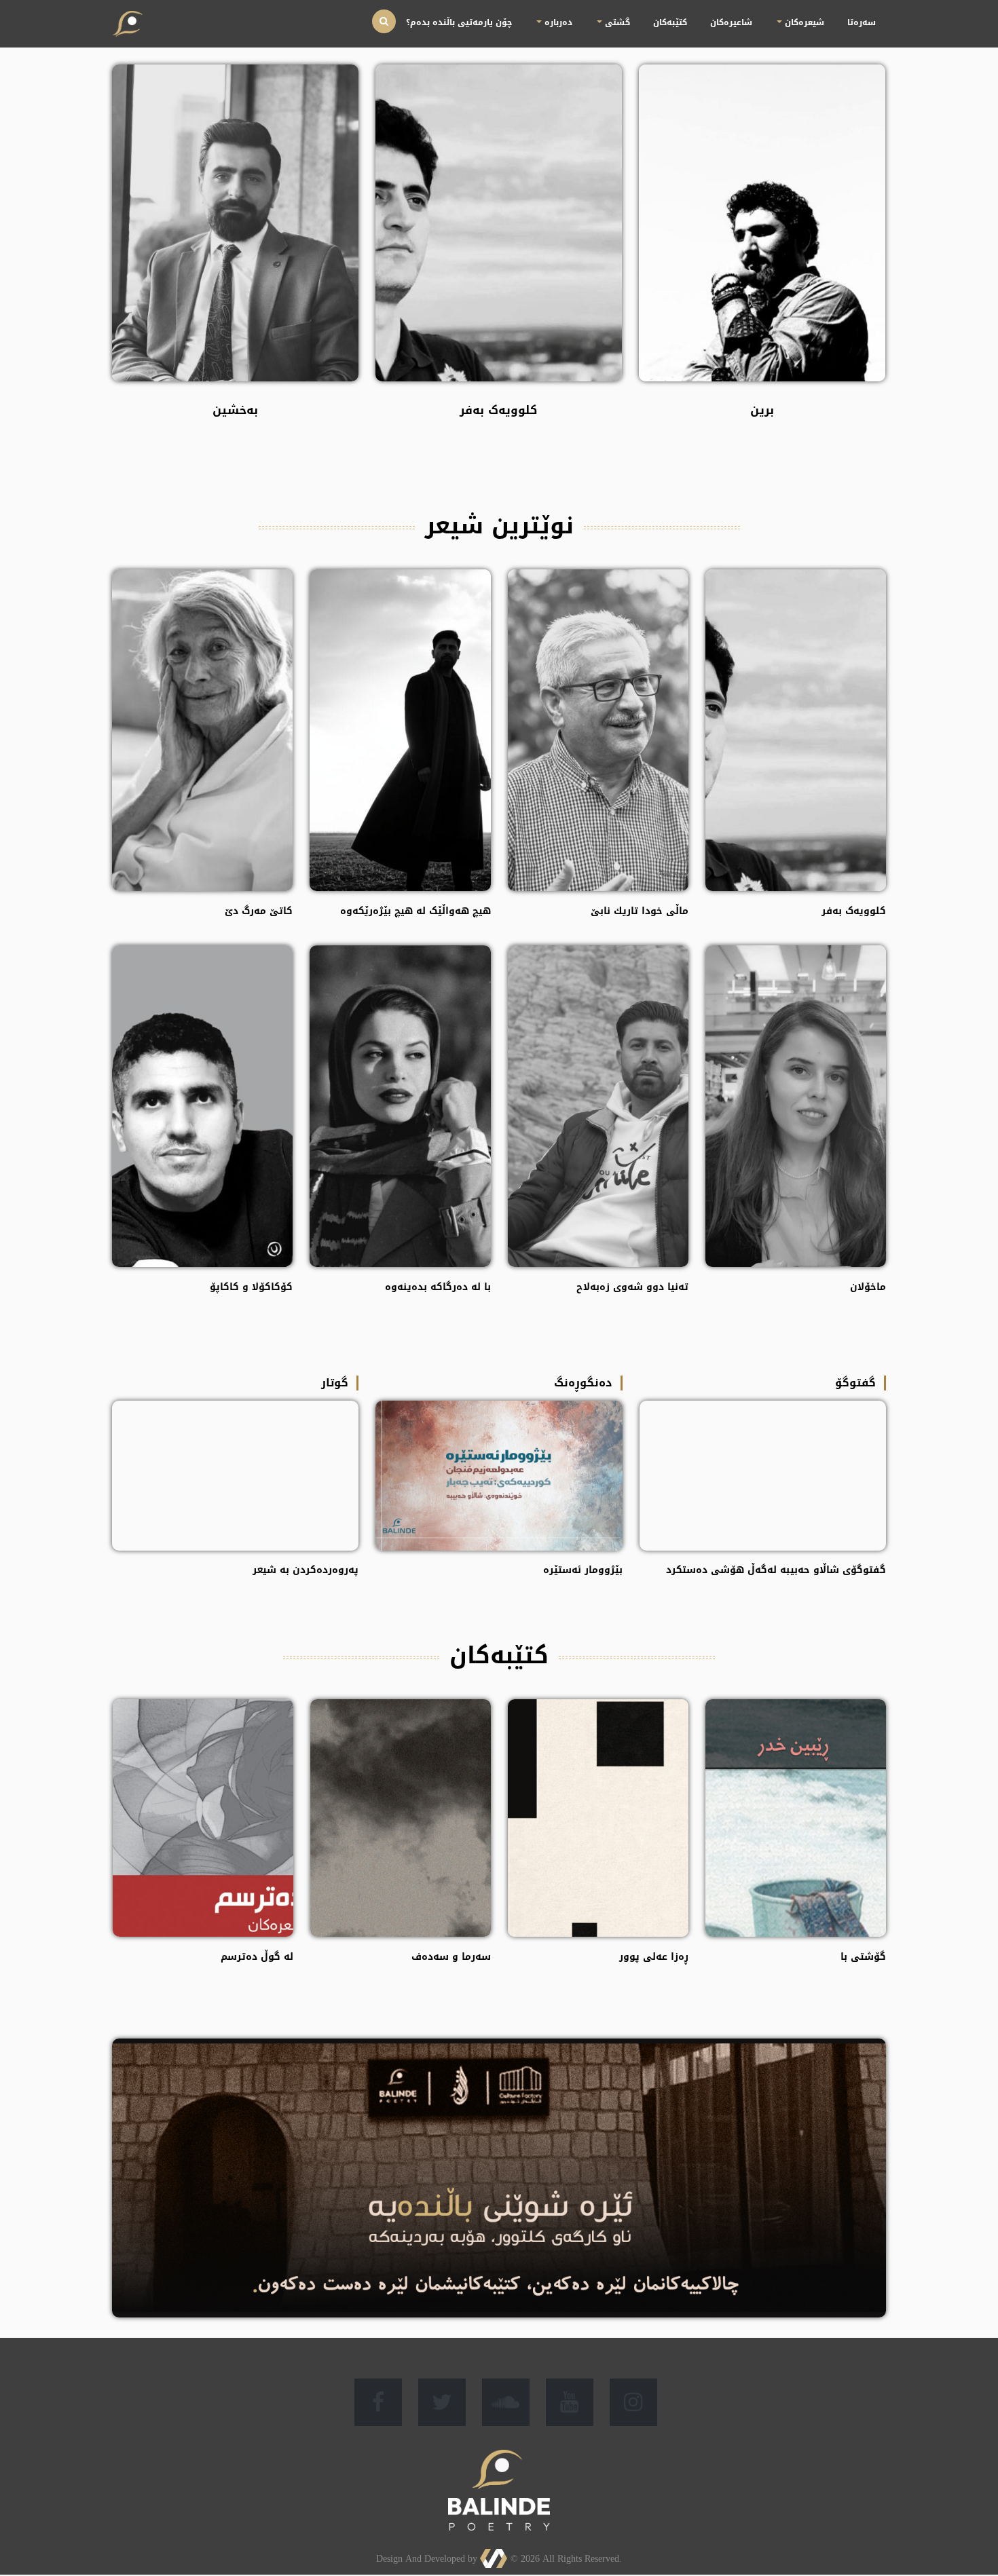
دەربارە (690, 14)
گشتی (727, 14)
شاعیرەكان (794, 14)
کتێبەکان (758, 14)
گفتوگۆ (855, 1383)
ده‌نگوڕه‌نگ (583, 1383)
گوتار (335, 1383)
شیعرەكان (839, 14)
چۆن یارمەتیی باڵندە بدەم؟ (628, 14)
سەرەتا (873, 14)
